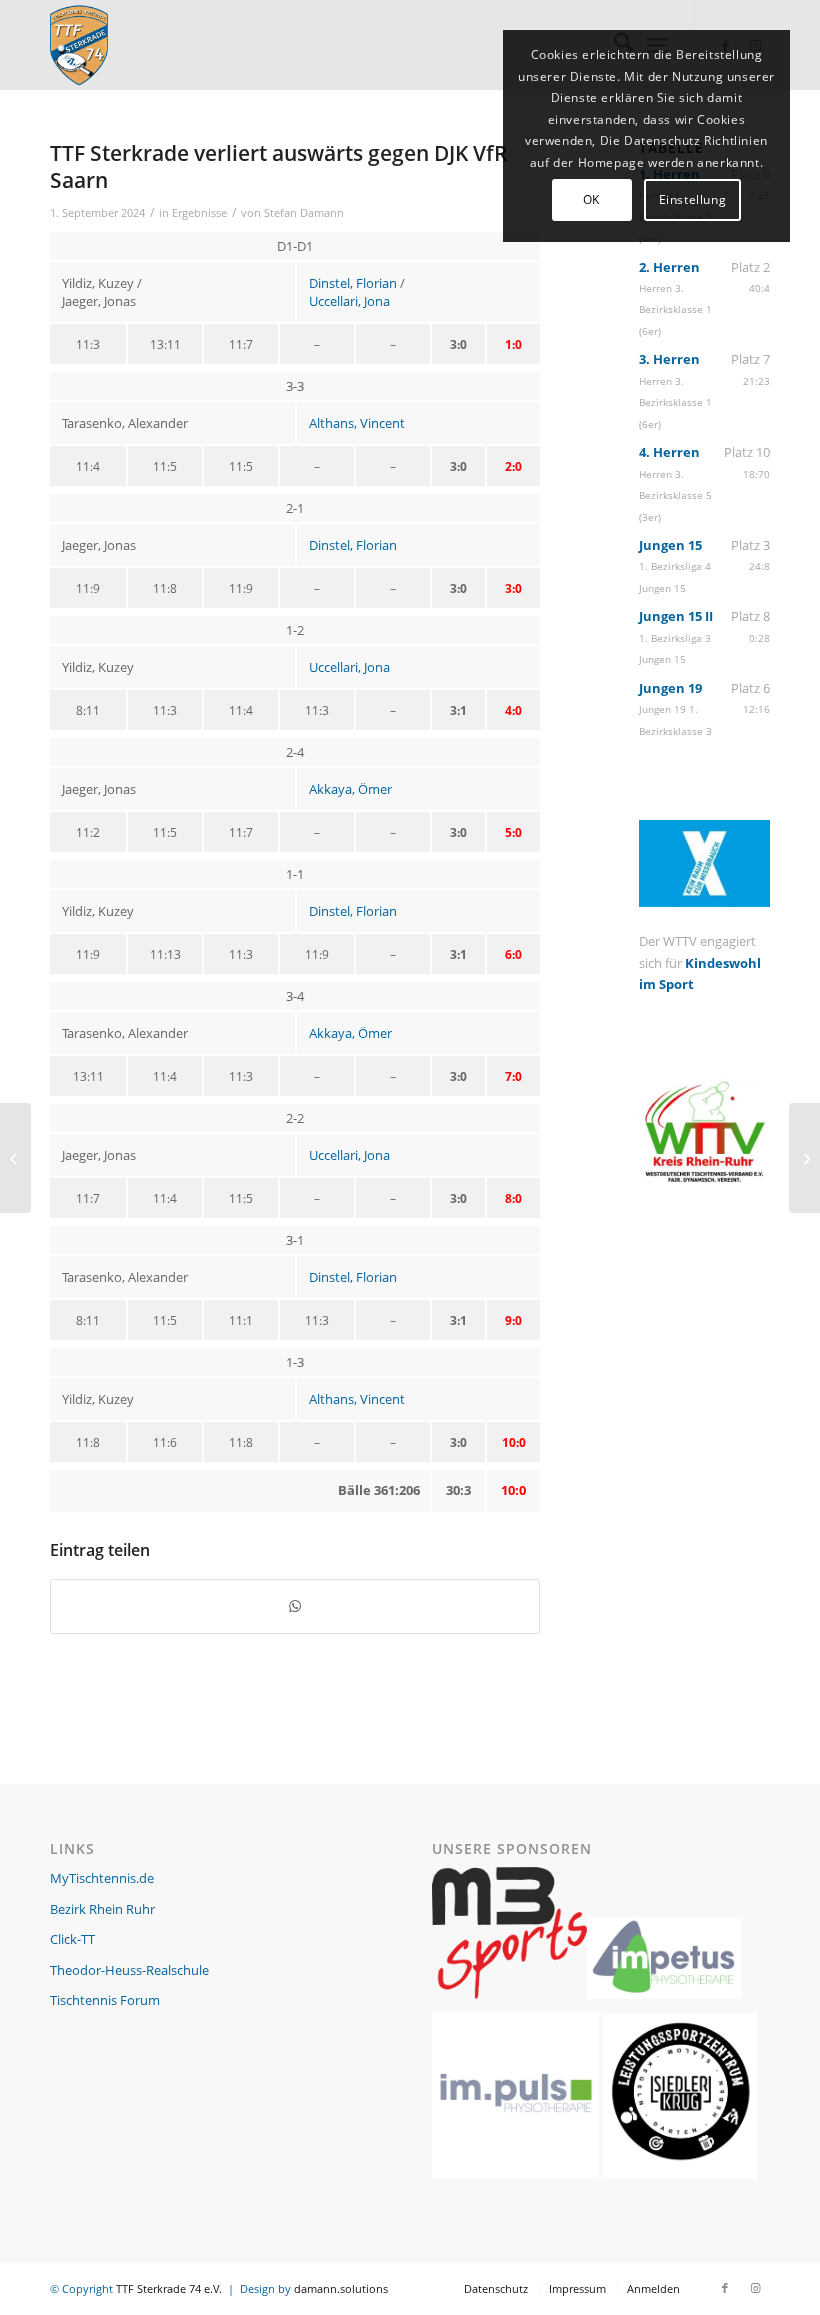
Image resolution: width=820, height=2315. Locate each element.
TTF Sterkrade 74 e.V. (169, 2288)
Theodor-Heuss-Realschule (129, 1970)
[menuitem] (496, 2289)
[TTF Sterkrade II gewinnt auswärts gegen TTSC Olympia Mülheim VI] (15, 1158)
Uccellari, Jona (349, 301)
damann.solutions (341, 2288)
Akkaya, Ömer (350, 789)
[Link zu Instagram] (755, 2288)
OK (591, 199)
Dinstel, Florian (353, 283)
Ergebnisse (199, 213)
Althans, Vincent (357, 423)
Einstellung (693, 199)
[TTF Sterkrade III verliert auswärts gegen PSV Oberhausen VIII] (804, 1158)
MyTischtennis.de (102, 1878)
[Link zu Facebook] (725, 2288)
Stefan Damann (304, 213)
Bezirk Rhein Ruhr (102, 1909)
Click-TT (72, 1939)
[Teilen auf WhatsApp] (295, 1606)
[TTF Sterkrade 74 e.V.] (79, 45)
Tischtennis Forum (105, 2000)
